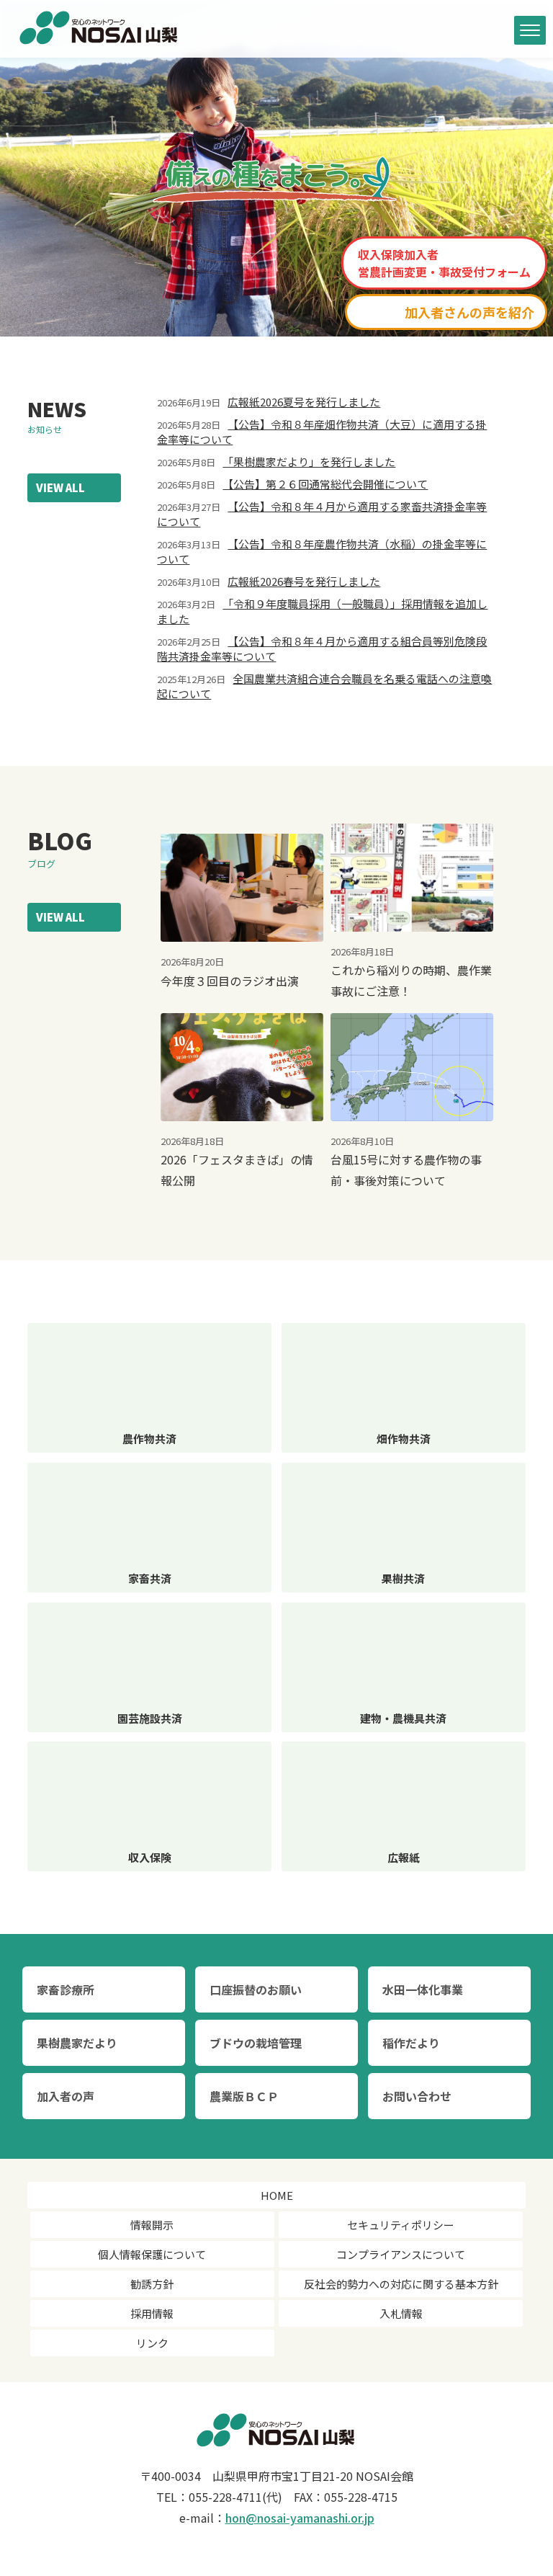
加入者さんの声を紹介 (469, 312)
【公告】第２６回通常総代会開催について (325, 484)
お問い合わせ (417, 2096)
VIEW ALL (60, 487)
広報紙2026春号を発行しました (304, 581)
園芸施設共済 (150, 1718)
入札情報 (401, 2313)
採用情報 (152, 2313)
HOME (277, 2195)
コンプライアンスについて (401, 2254)
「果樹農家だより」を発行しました (309, 462)
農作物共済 (149, 1439)
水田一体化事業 (423, 1989)
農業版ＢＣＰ (244, 2096)
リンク (152, 2343)
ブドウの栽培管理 (256, 2043)
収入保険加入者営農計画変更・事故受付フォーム (444, 263)
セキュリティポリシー (401, 2225)
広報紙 (404, 1857)
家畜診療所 (66, 1989)
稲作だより (411, 2043)
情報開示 (152, 2225)
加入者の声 (66, 2096)
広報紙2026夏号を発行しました (304, 402)
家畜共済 (150, 1578)
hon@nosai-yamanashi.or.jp (300, 2518)
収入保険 (150, 1857)
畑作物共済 (404, 1439)
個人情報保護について (152, 2254)
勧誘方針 (152, 2284)
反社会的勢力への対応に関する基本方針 (401, 2284)
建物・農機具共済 (403, 1718)
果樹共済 (403, 1578)
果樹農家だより (77, 2043)
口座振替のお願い (256, 1989)
